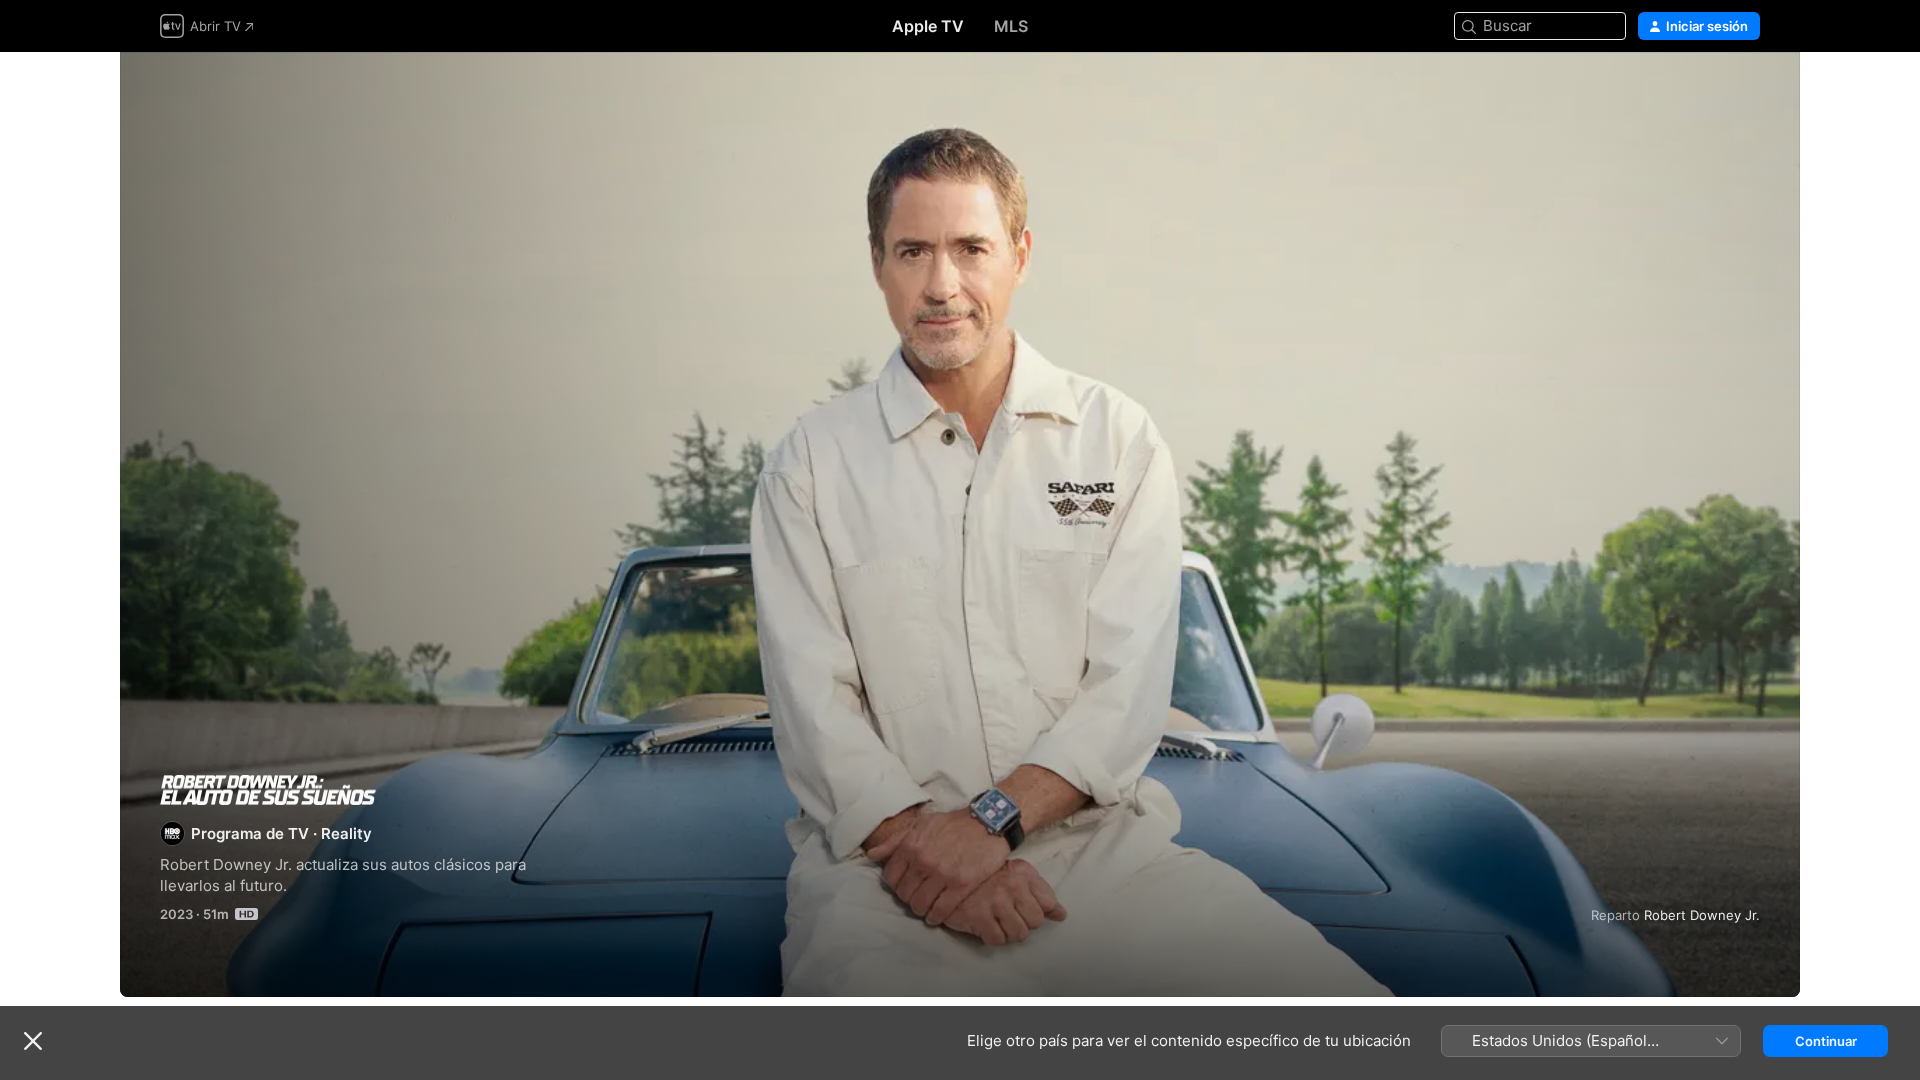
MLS (1011, 26)
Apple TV (928, 26)
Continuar (1826, 1041)
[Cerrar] (33, 1041)
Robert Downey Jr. (1702, 915)
